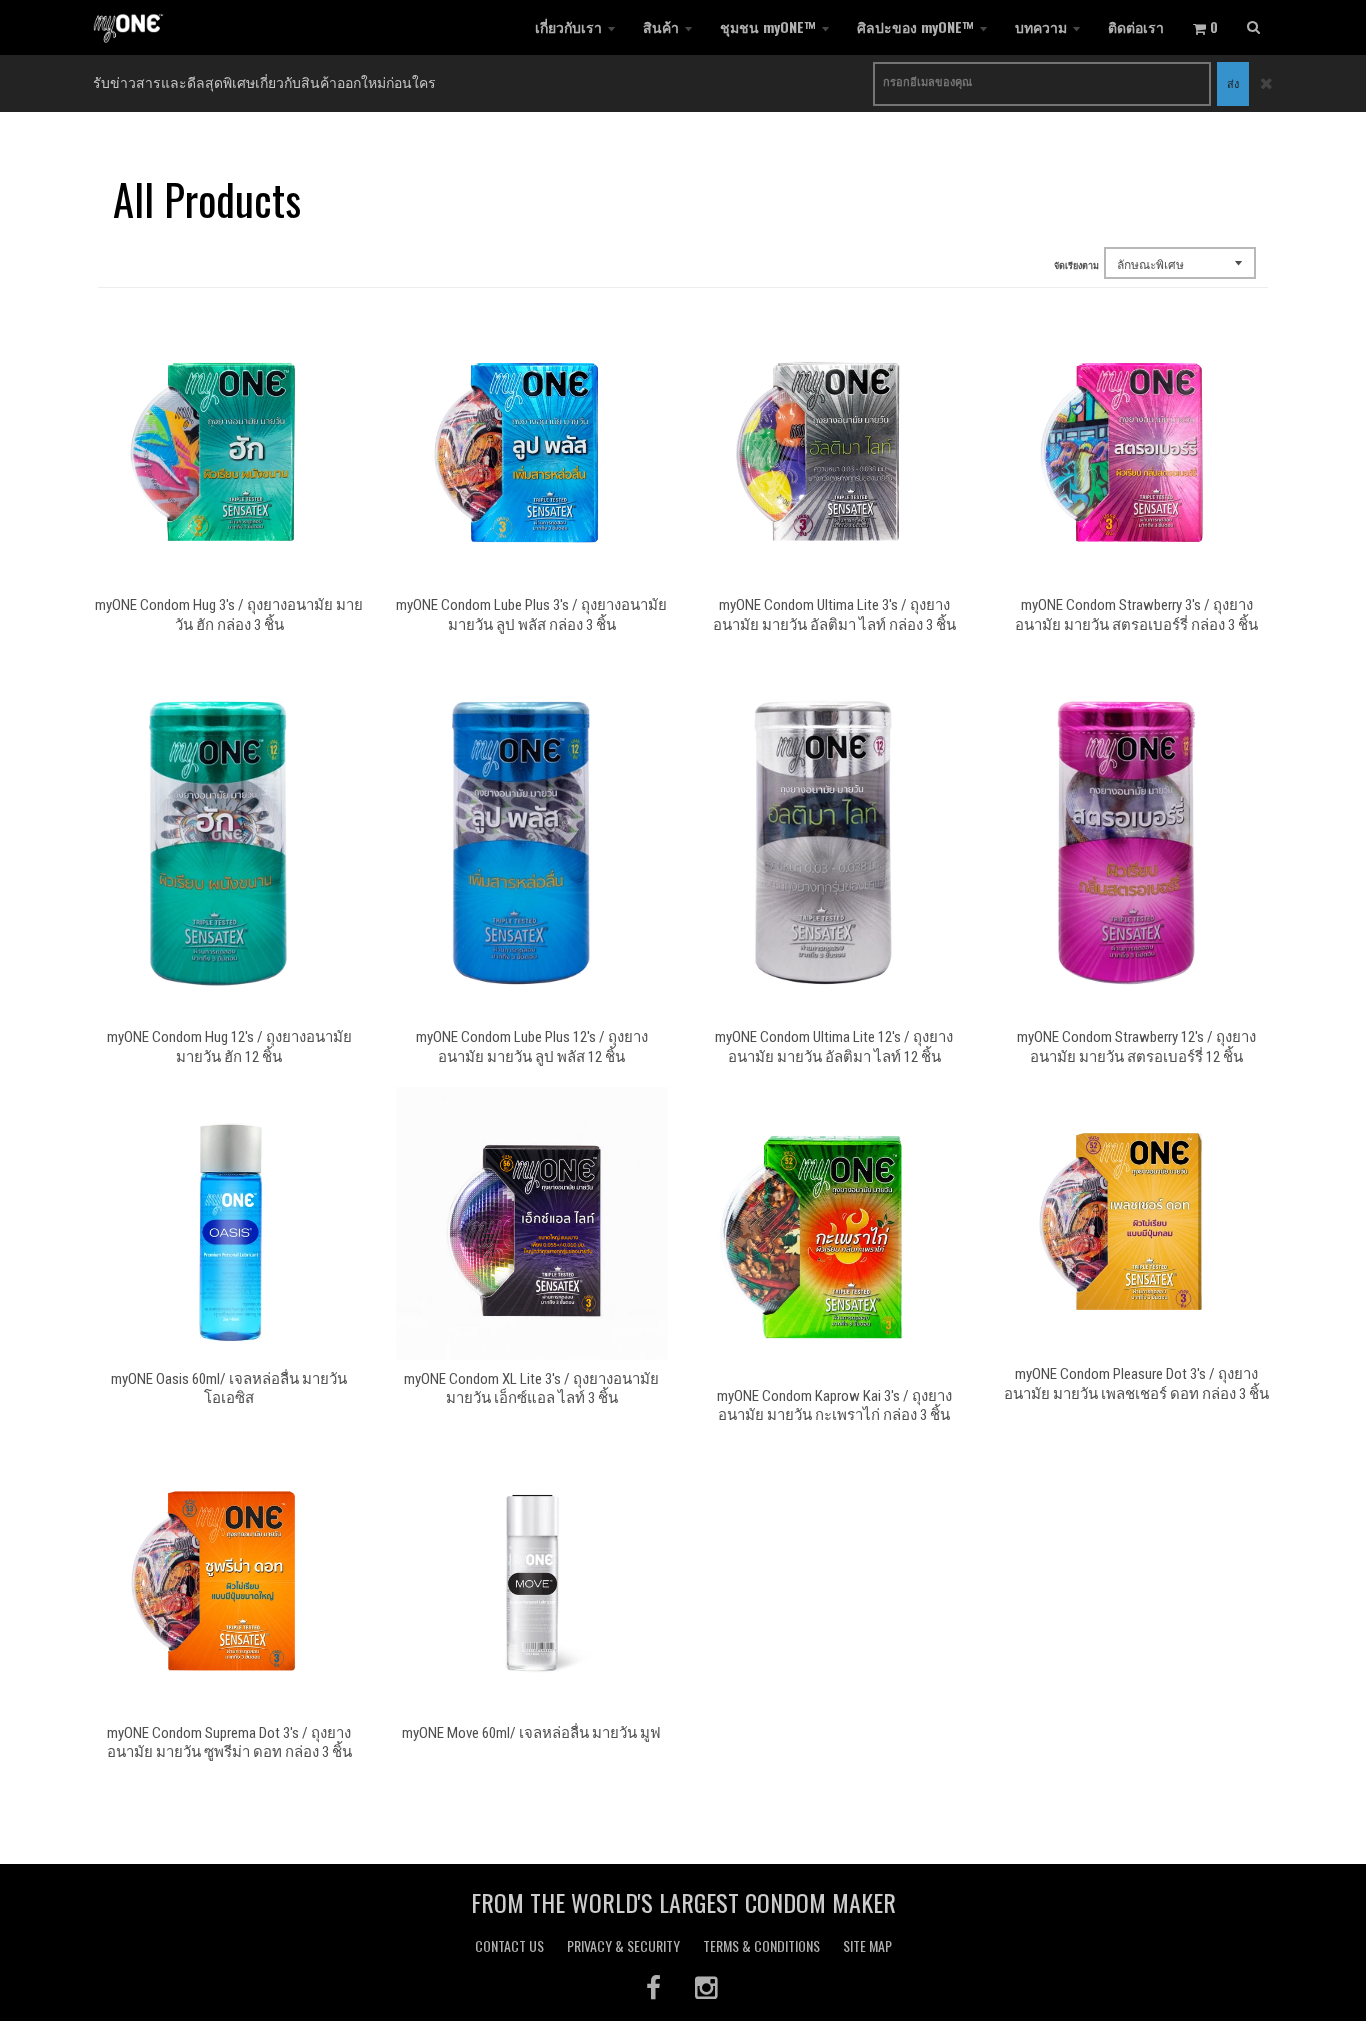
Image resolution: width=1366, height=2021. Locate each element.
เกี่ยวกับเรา (568, 26)
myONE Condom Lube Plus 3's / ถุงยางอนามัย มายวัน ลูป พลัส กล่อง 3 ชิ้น (531, 615)
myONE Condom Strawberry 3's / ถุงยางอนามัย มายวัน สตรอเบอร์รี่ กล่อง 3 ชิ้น (1136, 615)
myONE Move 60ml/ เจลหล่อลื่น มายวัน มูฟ (531, 1733)
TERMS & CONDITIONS (761, 1945)
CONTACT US (509, 1945)
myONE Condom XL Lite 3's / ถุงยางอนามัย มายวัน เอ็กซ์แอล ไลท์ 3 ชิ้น (531, 1389)
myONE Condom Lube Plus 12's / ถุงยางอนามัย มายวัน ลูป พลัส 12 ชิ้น (532, 1047)
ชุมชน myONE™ (768, 26)
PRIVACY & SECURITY (623, 1945)
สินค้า (661, 26)
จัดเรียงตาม (1076, 265)
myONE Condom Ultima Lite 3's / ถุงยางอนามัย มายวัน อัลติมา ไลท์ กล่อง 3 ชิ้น (834, 615)
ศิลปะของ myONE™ (915, 26)
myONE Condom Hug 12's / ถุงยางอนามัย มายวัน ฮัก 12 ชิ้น (229, 1047)
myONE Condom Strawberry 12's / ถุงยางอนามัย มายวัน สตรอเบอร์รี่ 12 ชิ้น (1136, 1047)
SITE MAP (867, 1945)
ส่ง (1233, 83)
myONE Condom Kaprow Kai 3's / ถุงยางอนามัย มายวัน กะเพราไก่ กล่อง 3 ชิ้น (834, 1406)
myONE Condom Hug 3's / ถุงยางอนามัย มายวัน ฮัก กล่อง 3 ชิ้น (229, 615)
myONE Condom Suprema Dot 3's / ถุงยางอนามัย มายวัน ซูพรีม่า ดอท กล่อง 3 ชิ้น (229, 1743)
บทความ (1041, 26)
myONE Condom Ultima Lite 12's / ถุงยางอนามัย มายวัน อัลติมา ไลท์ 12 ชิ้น (834, 1047)
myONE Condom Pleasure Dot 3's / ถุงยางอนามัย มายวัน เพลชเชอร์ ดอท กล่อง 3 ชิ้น (1136, 1384)
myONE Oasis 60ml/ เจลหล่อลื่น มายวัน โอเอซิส (229, 1389)
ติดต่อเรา (1136, 26)
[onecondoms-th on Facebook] (653, 1986)
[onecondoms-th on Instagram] (708, 1986)
